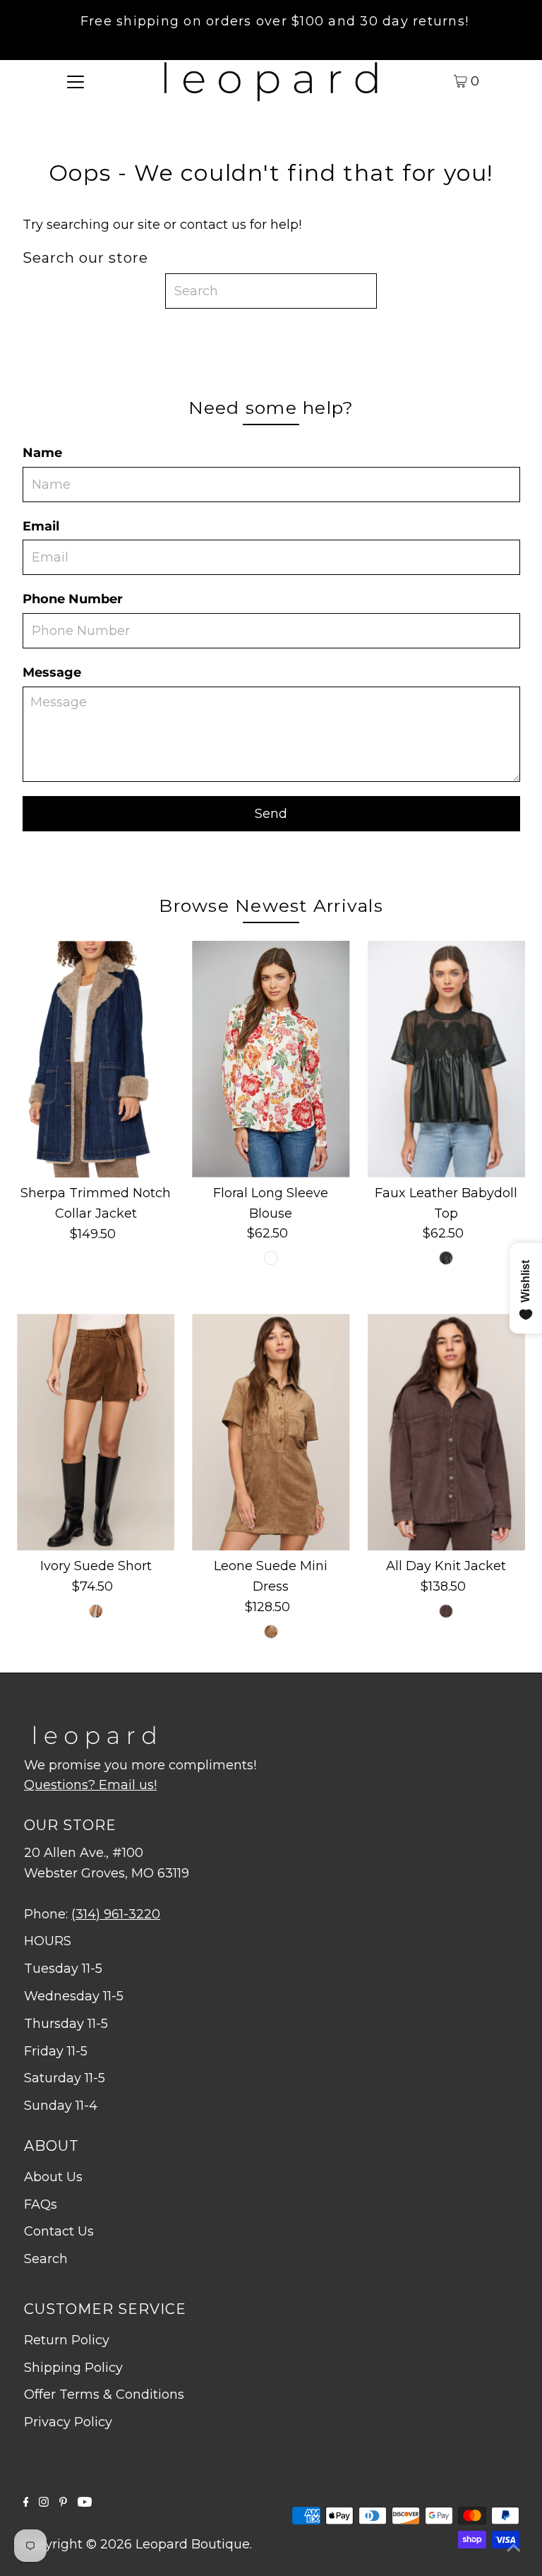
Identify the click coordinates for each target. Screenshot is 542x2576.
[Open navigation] (76, 81)
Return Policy (67, 2340)
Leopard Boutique (193, 2544)
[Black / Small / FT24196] (446, 1258)
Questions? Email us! (90, 1785)
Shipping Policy (73, 2368)
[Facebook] (26, 2503)
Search (46, 2259)
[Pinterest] (63, 2503)
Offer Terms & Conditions (104, 2394)
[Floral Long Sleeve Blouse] (271, 1059)
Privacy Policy (68, 2422)
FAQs (41, 2204)
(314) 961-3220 (116, 1914)
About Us (53, 2177)
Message (52, 672)
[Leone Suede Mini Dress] (271, 1432)
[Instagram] (44, 2503)
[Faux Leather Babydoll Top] (446, 1059)
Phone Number (73, 599)
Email (41, 526)
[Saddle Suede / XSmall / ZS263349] (96, 1611)
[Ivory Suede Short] (96, 1432)
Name (42, 453)
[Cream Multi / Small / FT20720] (271, 1258)
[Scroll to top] (514, 2548)
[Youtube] (85, 2503)
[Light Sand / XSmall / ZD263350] (271, 1632)
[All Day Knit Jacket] (446, 1432)
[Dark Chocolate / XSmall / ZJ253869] (446, 1611)
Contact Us (59, 2231)
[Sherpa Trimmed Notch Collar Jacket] (96, 1059)
